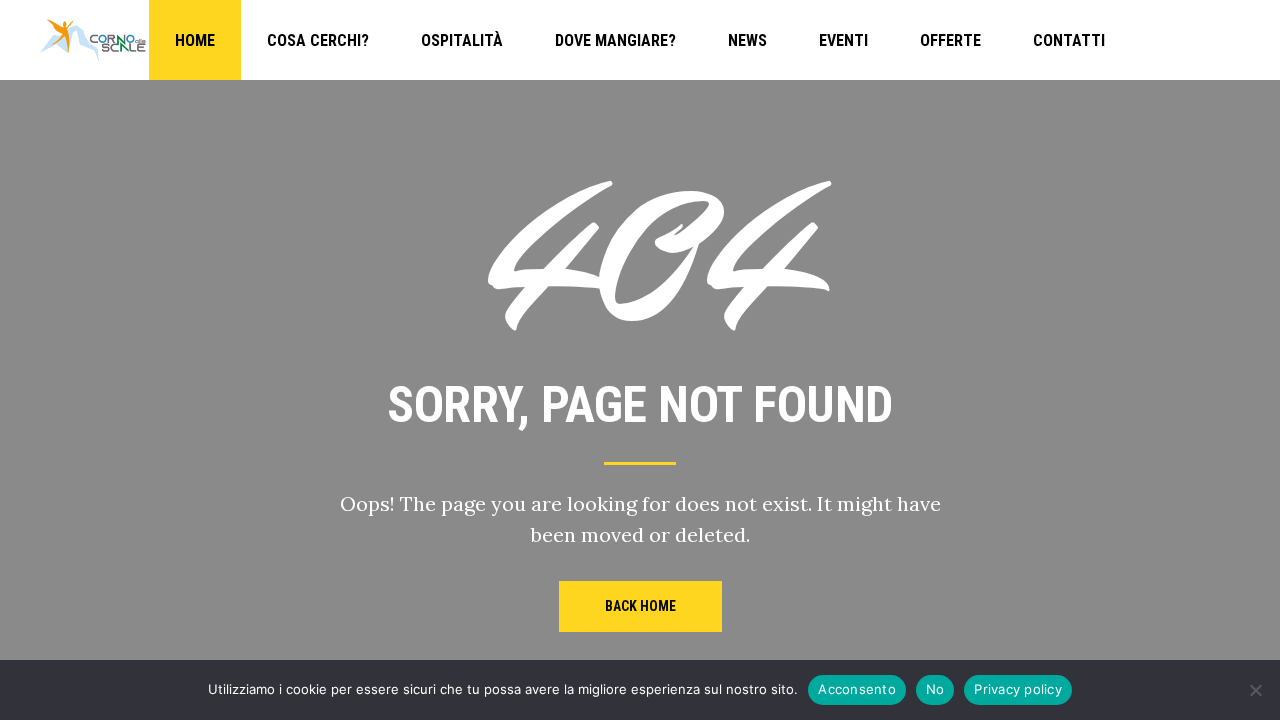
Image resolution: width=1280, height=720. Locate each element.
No (935, 689)
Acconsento (857, 689)
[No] (1255, 690)
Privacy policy (1018, 689)
